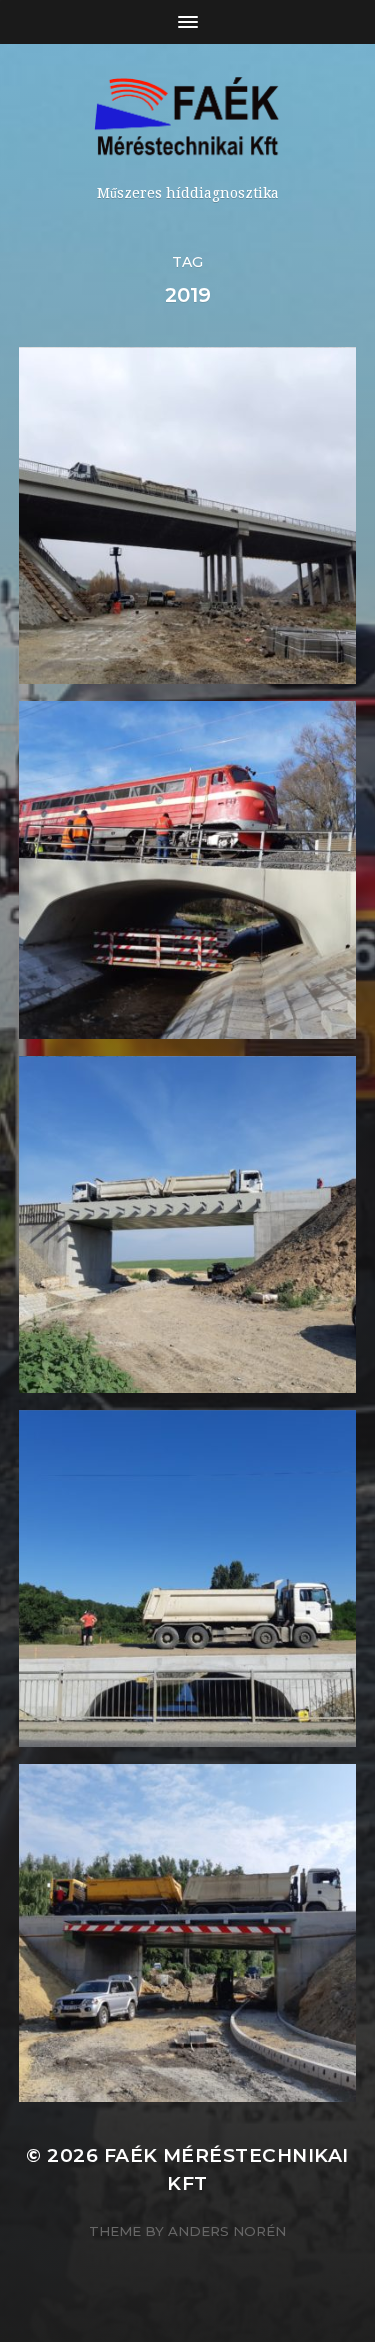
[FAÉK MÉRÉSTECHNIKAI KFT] (187, 121)
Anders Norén (227, 2231)
